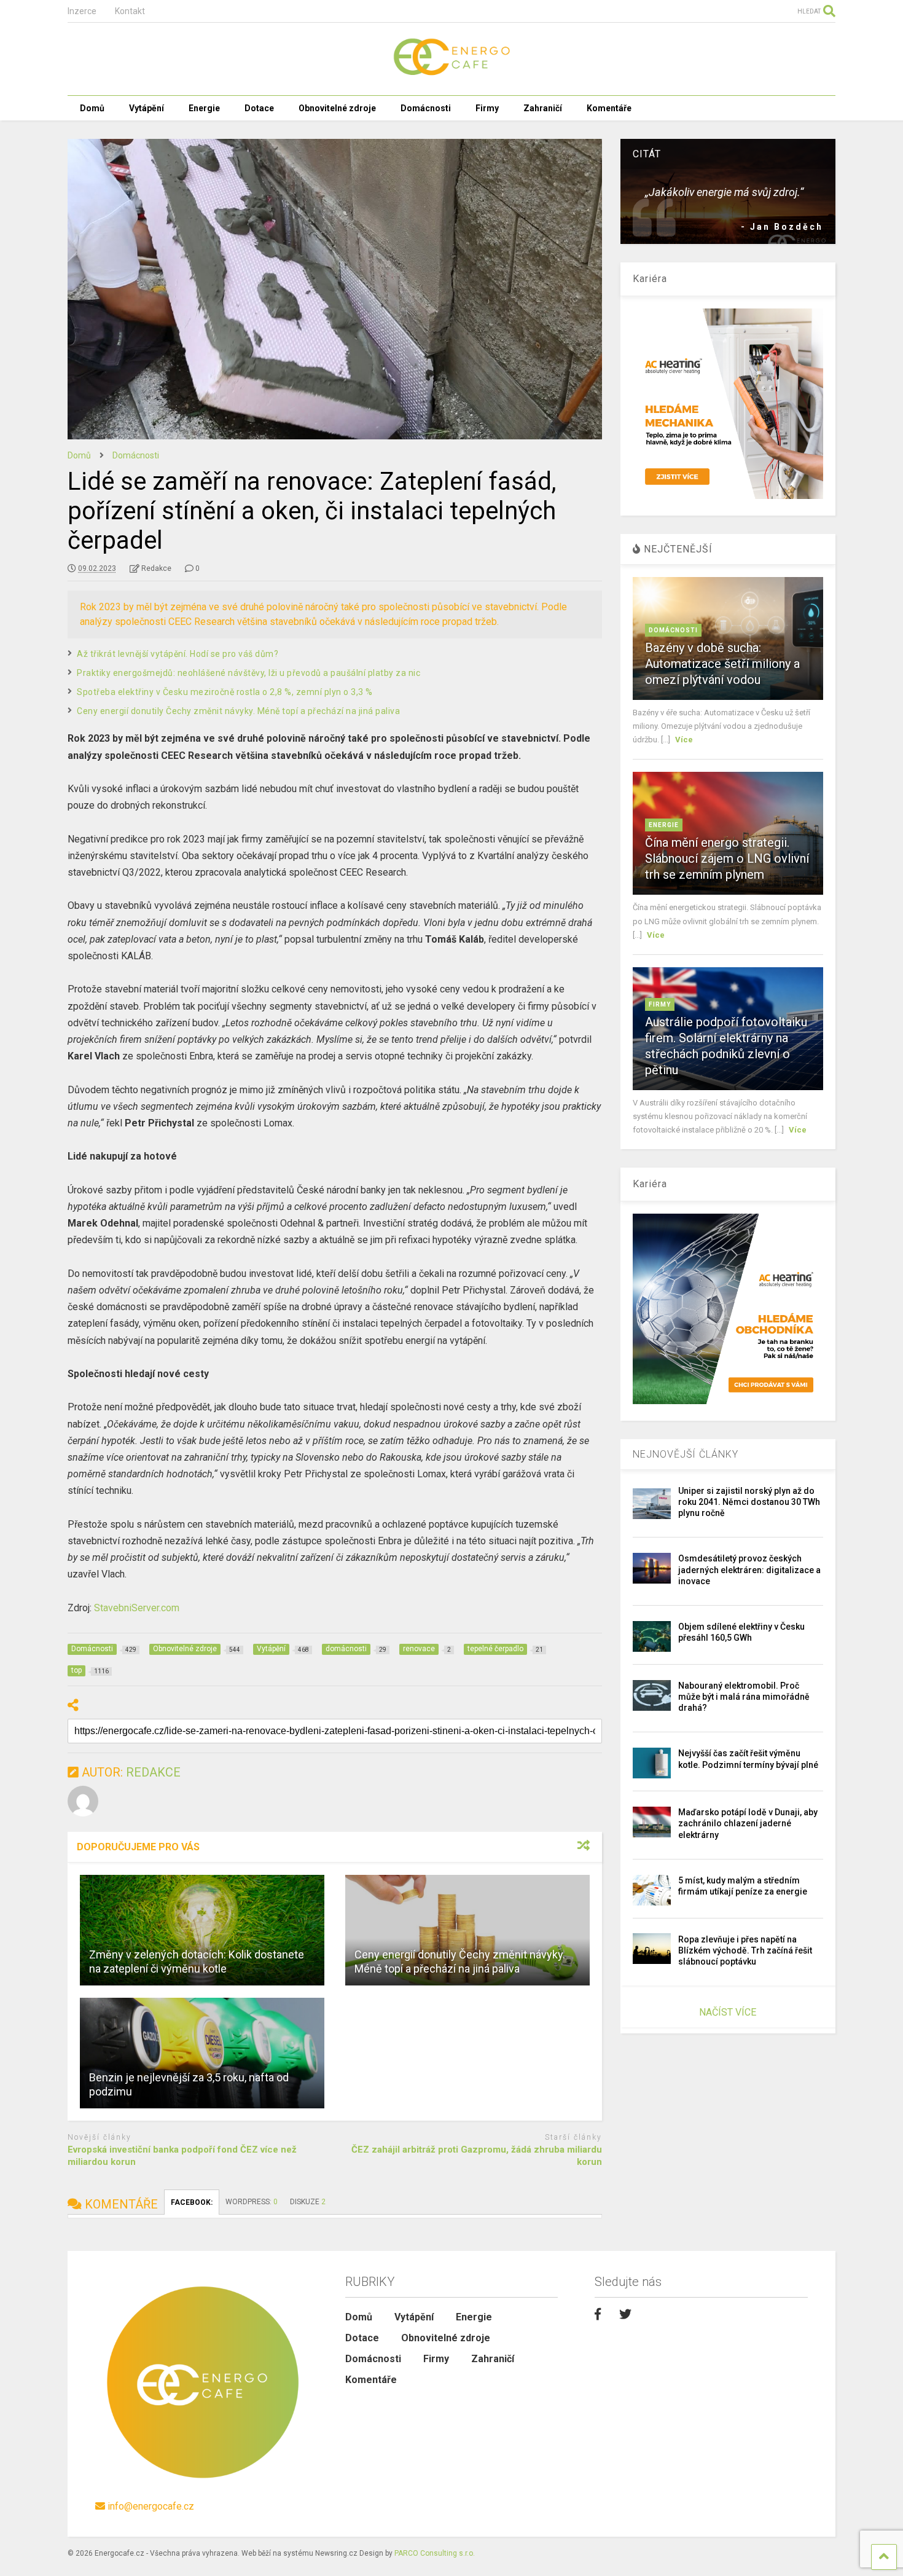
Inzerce (82, 11)
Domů (92, 108)
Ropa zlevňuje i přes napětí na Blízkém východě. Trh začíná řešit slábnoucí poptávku (745, 1950)
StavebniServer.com (137, 1608)
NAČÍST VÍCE (728, 2012)
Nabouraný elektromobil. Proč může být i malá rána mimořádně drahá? (744, 1697)
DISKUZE (308, 2202)
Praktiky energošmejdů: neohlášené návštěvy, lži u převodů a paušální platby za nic (248, 673)
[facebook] (598, 2314)
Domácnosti (426, 108)
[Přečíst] (202, 1930)
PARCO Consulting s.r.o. (435, 2553)
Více (684, 740)
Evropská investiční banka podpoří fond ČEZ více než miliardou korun (182, 2156)
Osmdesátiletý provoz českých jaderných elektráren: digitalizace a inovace (749, 1569)
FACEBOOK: (192, 2202)
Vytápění (147, 108)
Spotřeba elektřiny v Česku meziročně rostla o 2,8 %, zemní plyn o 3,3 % (225, 692)
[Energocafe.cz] (451, 74)
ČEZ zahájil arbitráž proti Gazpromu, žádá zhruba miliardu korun (477, 2156)
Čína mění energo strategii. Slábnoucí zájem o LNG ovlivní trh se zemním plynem (727, 858)
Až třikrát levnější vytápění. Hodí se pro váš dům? (178, 654)
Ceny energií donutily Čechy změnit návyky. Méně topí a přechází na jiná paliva (238, 711)
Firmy (487, 108)
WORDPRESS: (252, 2202)
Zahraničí (543, 108)
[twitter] (625, 2314)
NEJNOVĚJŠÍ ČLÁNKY (686, 1454)
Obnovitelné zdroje (337, 108)
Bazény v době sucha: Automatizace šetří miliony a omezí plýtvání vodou (722, 664)
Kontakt (130, 11)
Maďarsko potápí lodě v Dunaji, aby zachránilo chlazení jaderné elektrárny (748, 1823)
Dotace (259, 108)
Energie (204, 108)
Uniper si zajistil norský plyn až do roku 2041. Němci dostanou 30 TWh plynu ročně (749, 1502)
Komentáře (609, 108)
